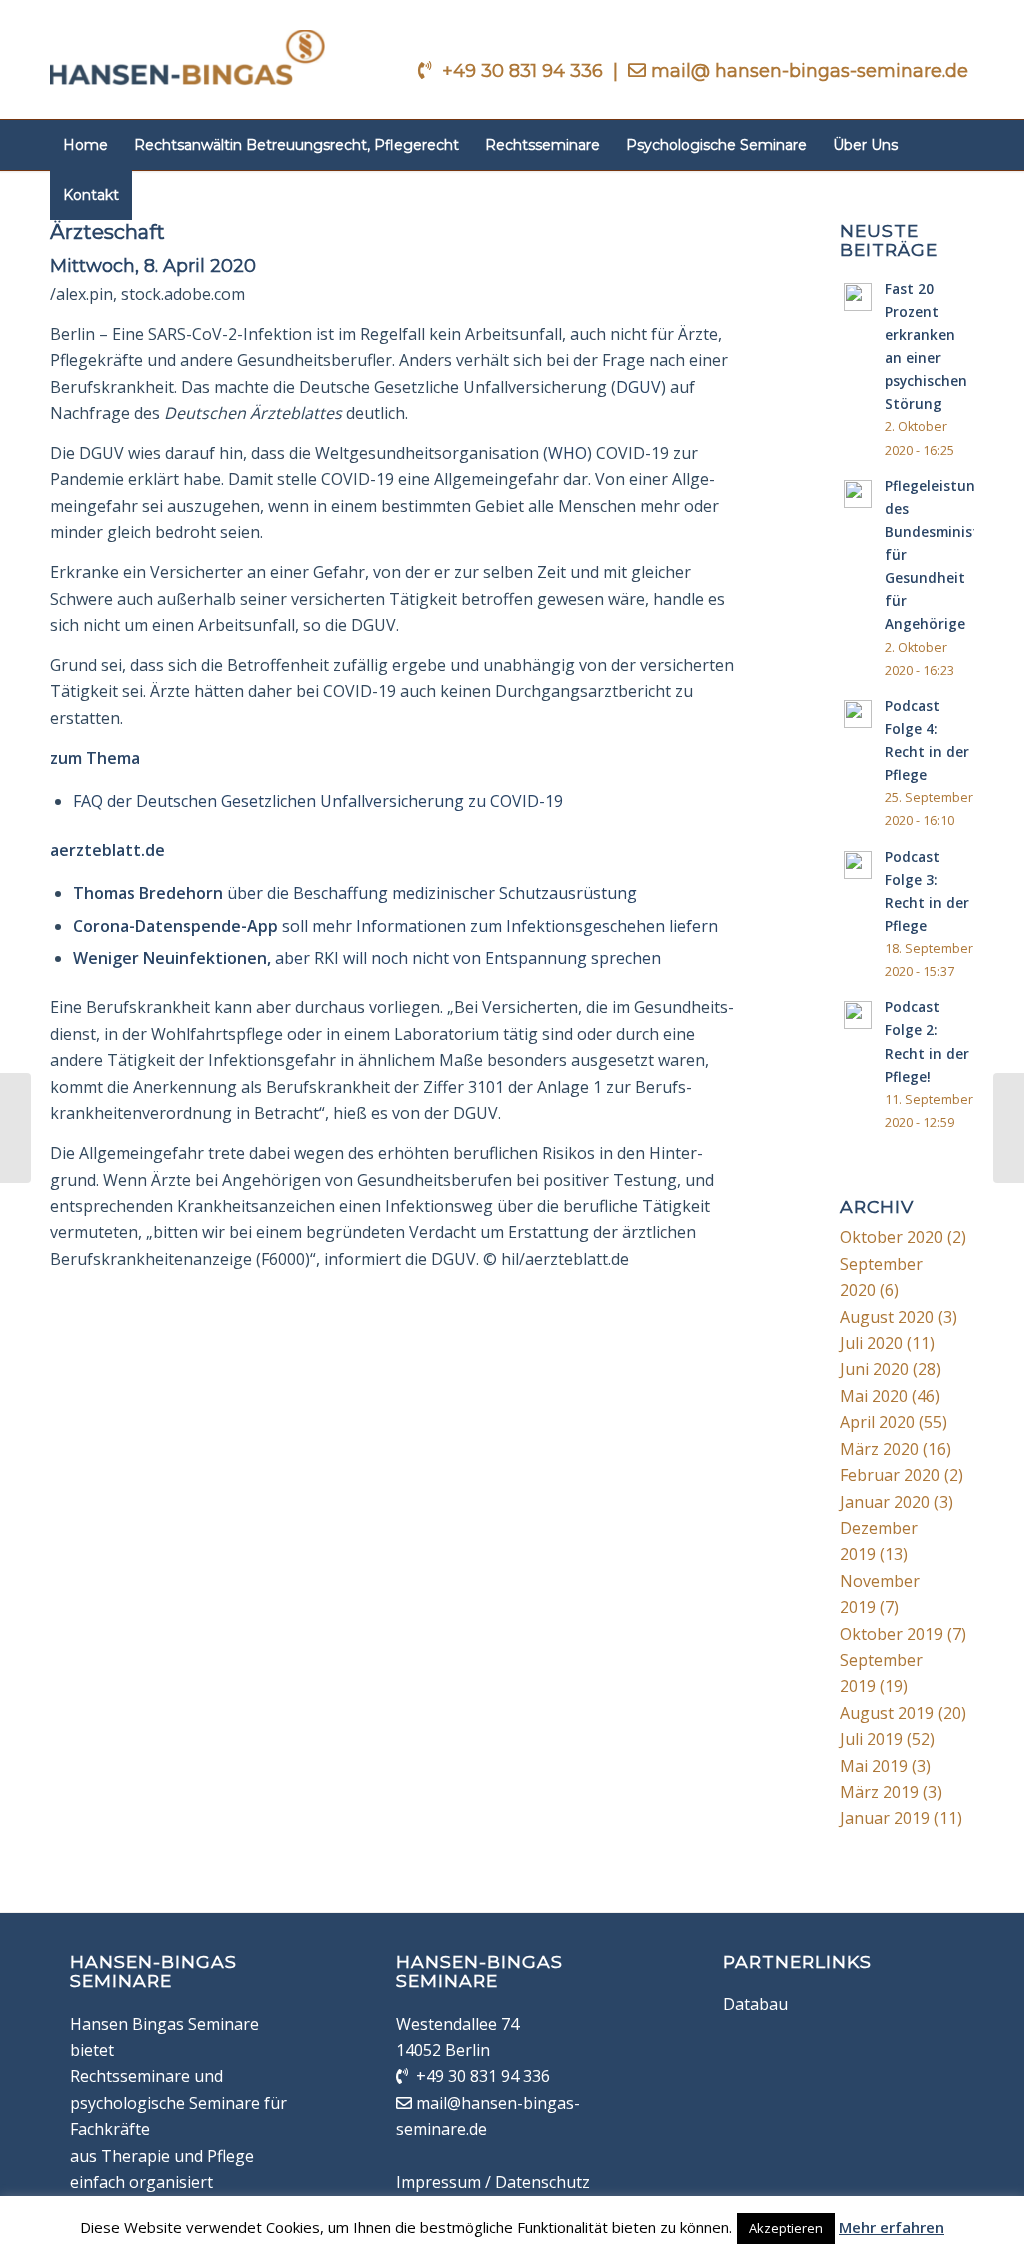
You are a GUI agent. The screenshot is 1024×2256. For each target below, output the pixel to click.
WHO (567, 453)
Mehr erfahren (891, 2227)
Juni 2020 (874, 1369)
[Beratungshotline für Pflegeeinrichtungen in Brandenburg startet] (15, 1128)
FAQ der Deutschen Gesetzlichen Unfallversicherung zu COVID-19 (318, 801)
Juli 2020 (871, 1343)
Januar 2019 (885, 1818)
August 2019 (887, 1713)
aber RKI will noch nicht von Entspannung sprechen (367, 958)
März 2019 (879, 1792)
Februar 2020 (890, 1475)
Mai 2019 (874, 1766)
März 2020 (879, 1449)
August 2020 (887, 1317)
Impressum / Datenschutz (493, 2182)
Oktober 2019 (891, 1634)
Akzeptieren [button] (786, 2228)
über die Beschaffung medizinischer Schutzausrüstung (355, 893)
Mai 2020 (874, 1396)
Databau (755, 2004)
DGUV (638, 387)
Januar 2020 (885, 1502)
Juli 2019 (871, 1739)
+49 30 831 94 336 (525, 71)
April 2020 (877, 1422)
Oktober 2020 (891, 1237)
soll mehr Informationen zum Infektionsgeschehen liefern (395, 926)
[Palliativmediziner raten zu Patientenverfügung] (1008, 1128)
